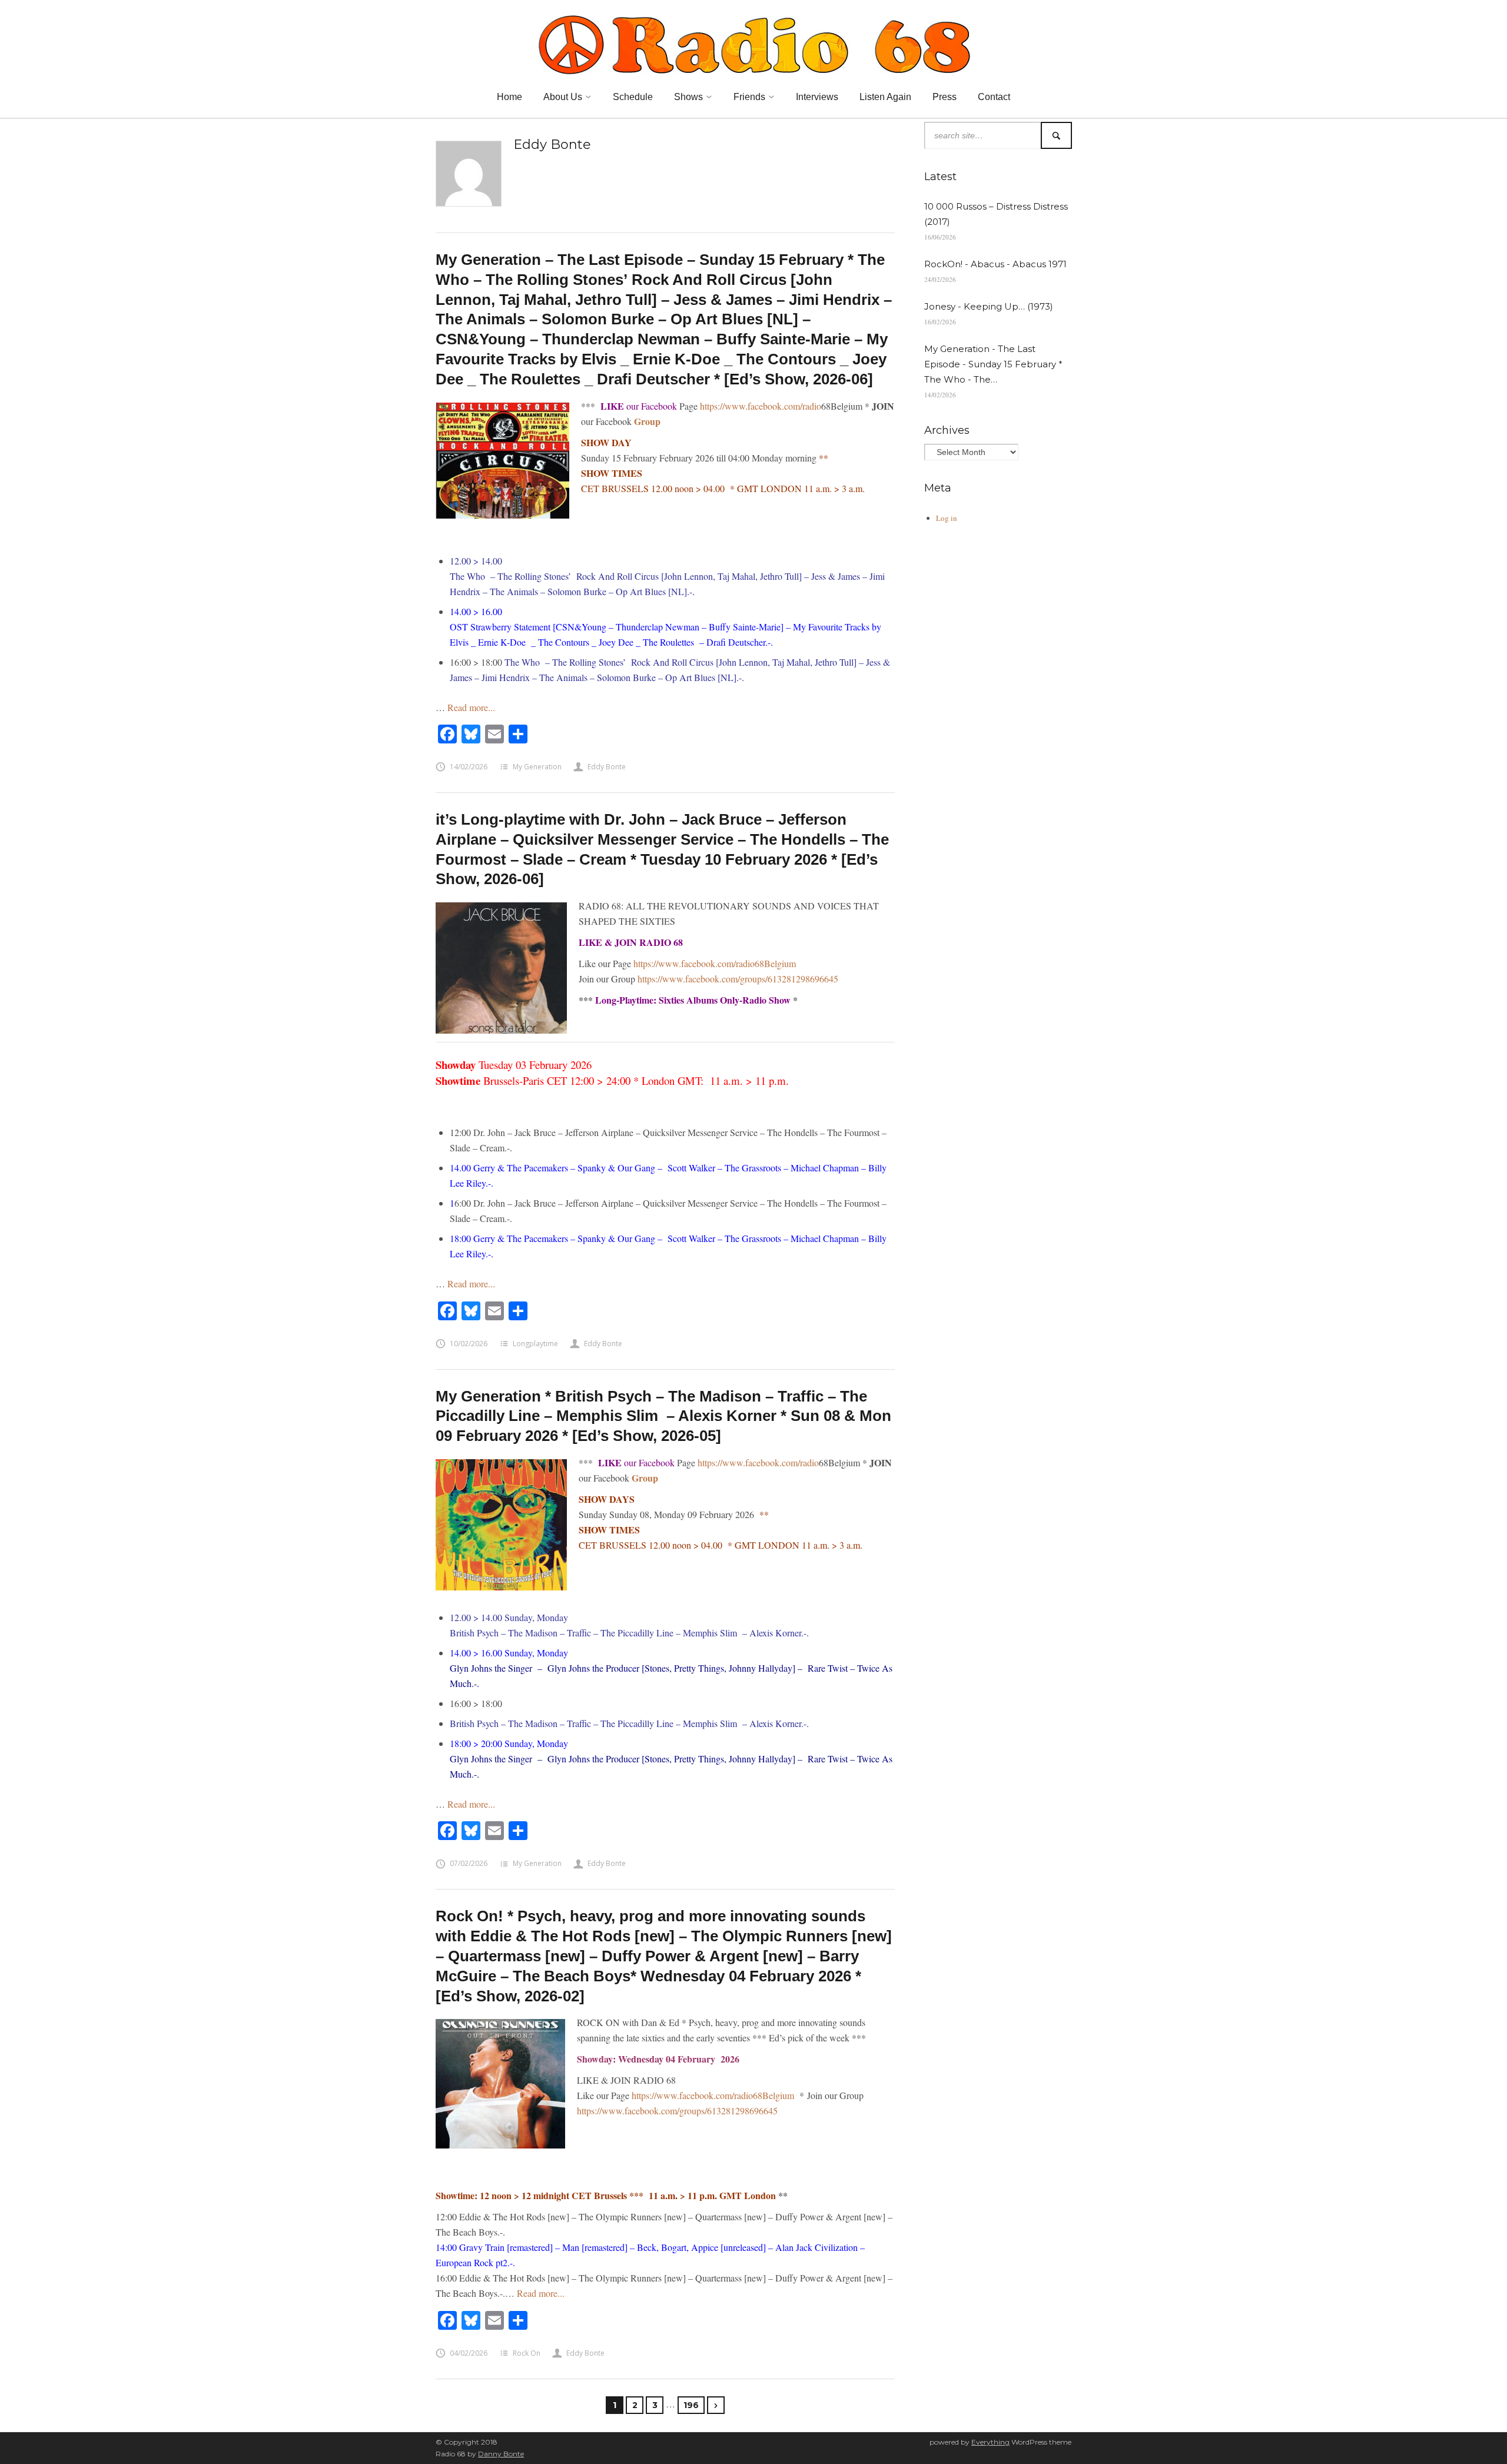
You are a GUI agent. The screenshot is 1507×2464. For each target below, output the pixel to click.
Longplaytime (535, 1344)
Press (945, 97)
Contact (994, 97)
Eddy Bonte (607, 767)
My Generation (537, 767)
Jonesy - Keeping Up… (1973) (989, 306)
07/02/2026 (469, 1863)
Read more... (471, 707)
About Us (563, 97)
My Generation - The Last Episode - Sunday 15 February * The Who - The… (993, 364)
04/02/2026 (469, 2353)
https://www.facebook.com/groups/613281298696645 (738, 979)
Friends (749, 97)
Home (509, 97)
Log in (947, 518)
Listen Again (885, 97)
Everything (990, 2442)
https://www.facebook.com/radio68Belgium (715, 963)
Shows (688, 97)
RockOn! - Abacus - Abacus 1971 (995, 264)
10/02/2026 (469, 1344)
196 (691, 2405)
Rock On (527, 2353)
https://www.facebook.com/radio (761, 406)
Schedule (633, 97)
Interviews (817, 97)
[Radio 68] (753, 43)
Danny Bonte (501, 2454)
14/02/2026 (469, 767)
